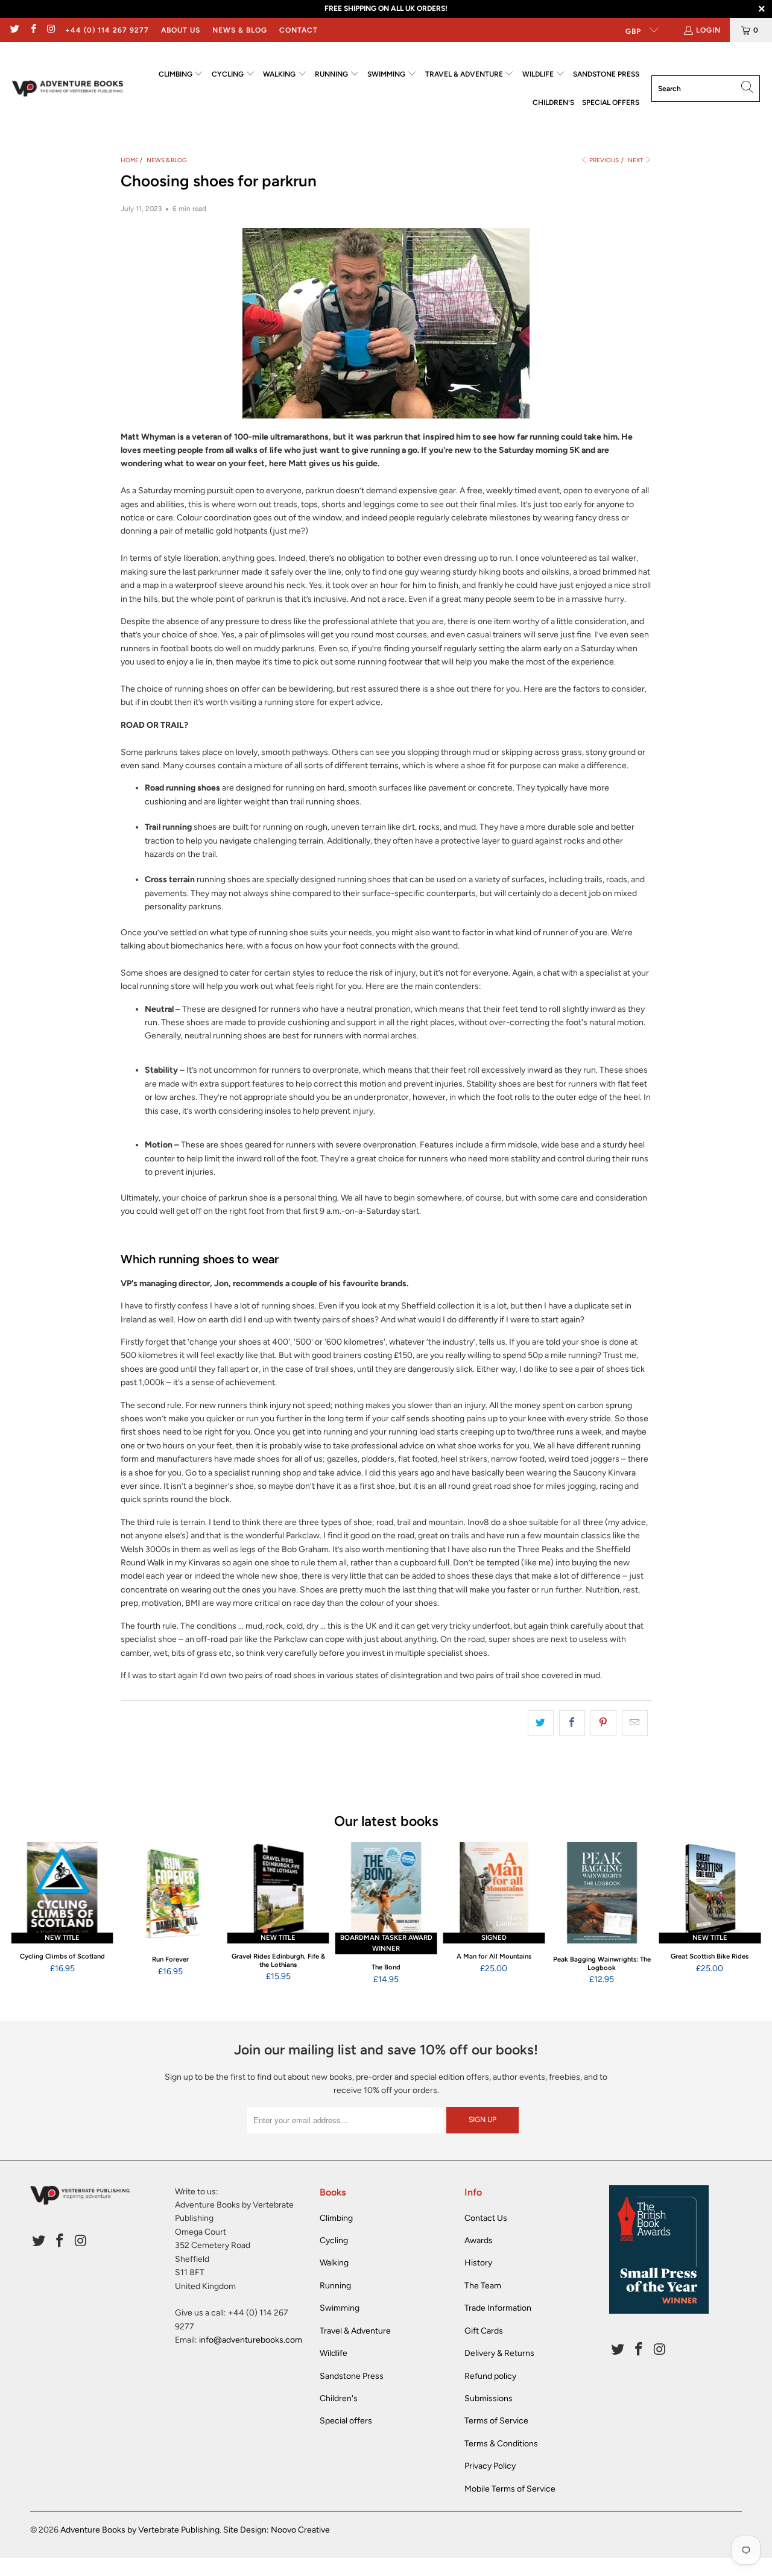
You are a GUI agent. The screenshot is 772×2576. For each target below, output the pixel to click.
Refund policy (490, 2376)
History (478, 2263)
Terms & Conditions (501, 2444)
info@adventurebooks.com (251, 2340)
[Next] (748, 1914)
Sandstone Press (352, 2376)
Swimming (340, 2308)
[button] (181, 74)
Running (335, 2286)
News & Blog (240, 30)
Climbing (336, 2218)
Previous (603, 160)
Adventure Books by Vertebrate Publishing (140, 2530)
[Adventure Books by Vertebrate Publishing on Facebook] (32, 30)
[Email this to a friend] (635, 1723)
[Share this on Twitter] (541, 1723)
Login (708, 30)
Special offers (346, 2421)
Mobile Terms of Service (510, 2489)
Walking (334, 2263)
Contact (299, 30)
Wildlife (334, 2353)
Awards (479, 2240)
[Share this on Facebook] (572, 1723)
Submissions (489, 2398)
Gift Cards (484, 2331)
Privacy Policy (490, 2466)
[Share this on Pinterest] (603, 1723)
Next (636, 160)
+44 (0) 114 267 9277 (107, 30)
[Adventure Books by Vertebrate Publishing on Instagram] (51, 30)
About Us (181, 30)
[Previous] (24, 1914)
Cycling (334, 2240)
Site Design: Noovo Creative (277, 2530)
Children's (339, 2398)
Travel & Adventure (355, 2331)
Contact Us (486, 2218)
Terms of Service (496, 2421)
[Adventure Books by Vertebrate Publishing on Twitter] (14, 30)
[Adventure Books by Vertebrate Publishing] (68, 89)
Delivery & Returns (499, 2353)
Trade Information (498, 2308)
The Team (483, 2286)
